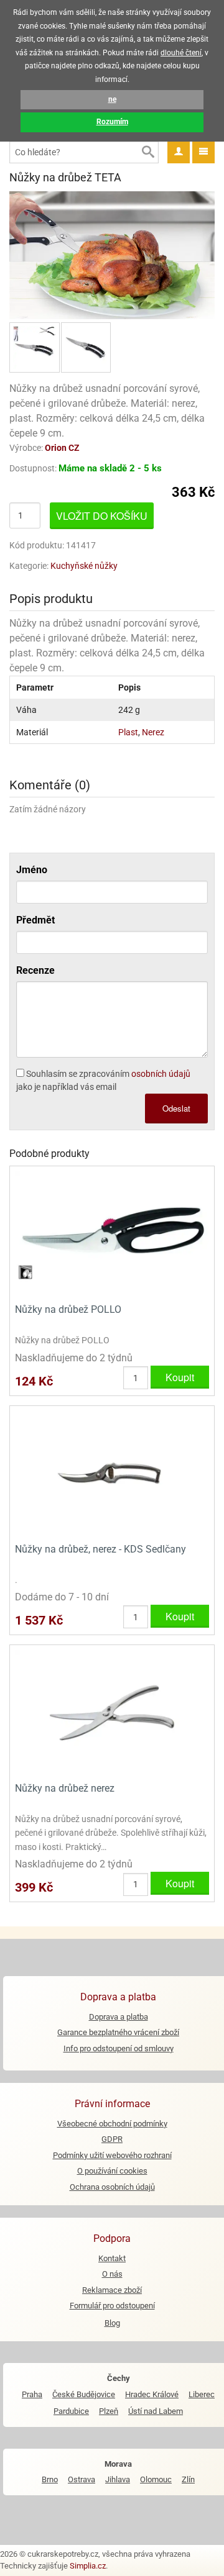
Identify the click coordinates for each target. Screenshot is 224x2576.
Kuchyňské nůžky (84, 566)
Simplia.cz (88, 2566)
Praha (32, 2394)
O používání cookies (112, 2171)
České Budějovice (84, 2394)
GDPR (112, 2139)
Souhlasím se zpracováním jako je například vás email (103, 1080)
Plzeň (109, 2411)
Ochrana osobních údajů (112, 2187)
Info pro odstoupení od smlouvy (119, 2048)
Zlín (188, 2479)
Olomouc (156, 2479)
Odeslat (176, 1108)
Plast (128, 732)
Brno (50, 2479)
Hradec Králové (152, 2394)
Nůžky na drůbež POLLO (68, 1309)
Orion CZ (62, 448)
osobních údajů (161, 1074)
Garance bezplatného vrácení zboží (118, 2032)
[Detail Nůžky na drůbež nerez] (112, 1712)
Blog (112, 2323)
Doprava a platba (119, 2017)
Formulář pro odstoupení (112, 2306)
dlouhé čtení (181, 53)
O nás (112, 2274)
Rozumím (112, 122)
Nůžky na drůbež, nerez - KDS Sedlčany (100, 1549)
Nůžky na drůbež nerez (65, 1788)
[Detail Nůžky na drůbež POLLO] (112, 1234)
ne (112, 99)
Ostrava (82, 2479)
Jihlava (118, 2479)
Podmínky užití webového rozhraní (112, 2155)
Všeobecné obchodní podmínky (112, 2124)
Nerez (153, 732)
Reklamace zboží (112, 2290)
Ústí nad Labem (156, 2411)
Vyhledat (147, 152)
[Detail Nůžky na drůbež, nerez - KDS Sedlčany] (112, 1473)
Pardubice (71, 2411)
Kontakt (112, 2258)
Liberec (202, 2394)
